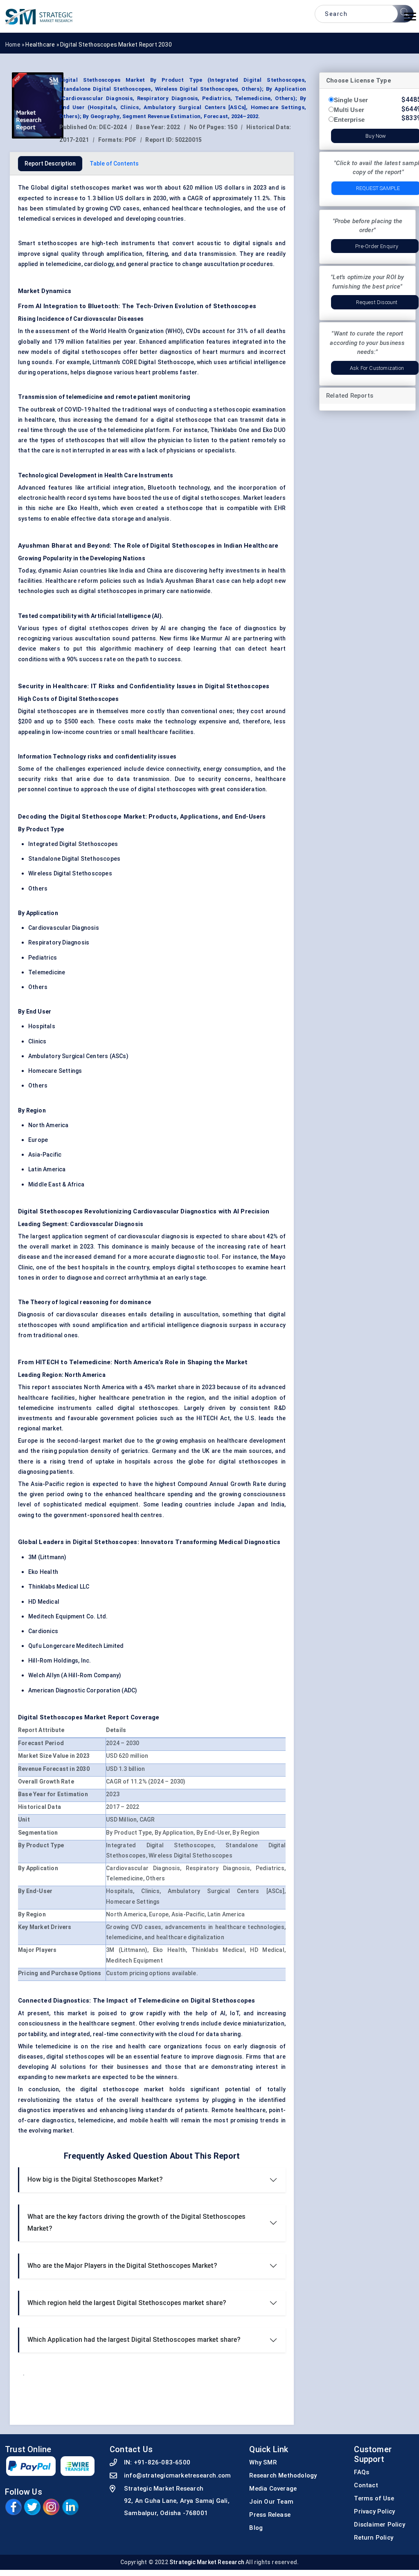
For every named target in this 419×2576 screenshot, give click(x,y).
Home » (15, 45)
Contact (366, 2485)
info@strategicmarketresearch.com (177, 2475)
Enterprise (349, 120)
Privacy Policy (374, 2511)
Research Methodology (283, 2475)
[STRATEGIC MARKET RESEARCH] (39, 16)
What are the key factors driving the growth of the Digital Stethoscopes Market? (136, 2222)
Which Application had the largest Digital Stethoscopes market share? (134, 2340)
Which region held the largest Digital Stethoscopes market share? (127, 2303)
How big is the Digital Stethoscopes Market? (95, 2179)
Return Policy (374, 2538)
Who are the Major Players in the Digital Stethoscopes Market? (122, 2266)
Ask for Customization (377, 368)
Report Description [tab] (50, 163)
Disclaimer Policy (379, 2525)
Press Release (270, 2515)
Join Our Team (271, 2502)
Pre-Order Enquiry (377, 246)
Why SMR (263, 2462)
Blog (256, 2528)
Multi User (349, 110)
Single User (351, 100)
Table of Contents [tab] (114, 163)
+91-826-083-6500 (162, 2462)
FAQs (362, 2472)
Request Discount (377, 302)
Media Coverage (273, 2489)
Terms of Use (374, 2498)
